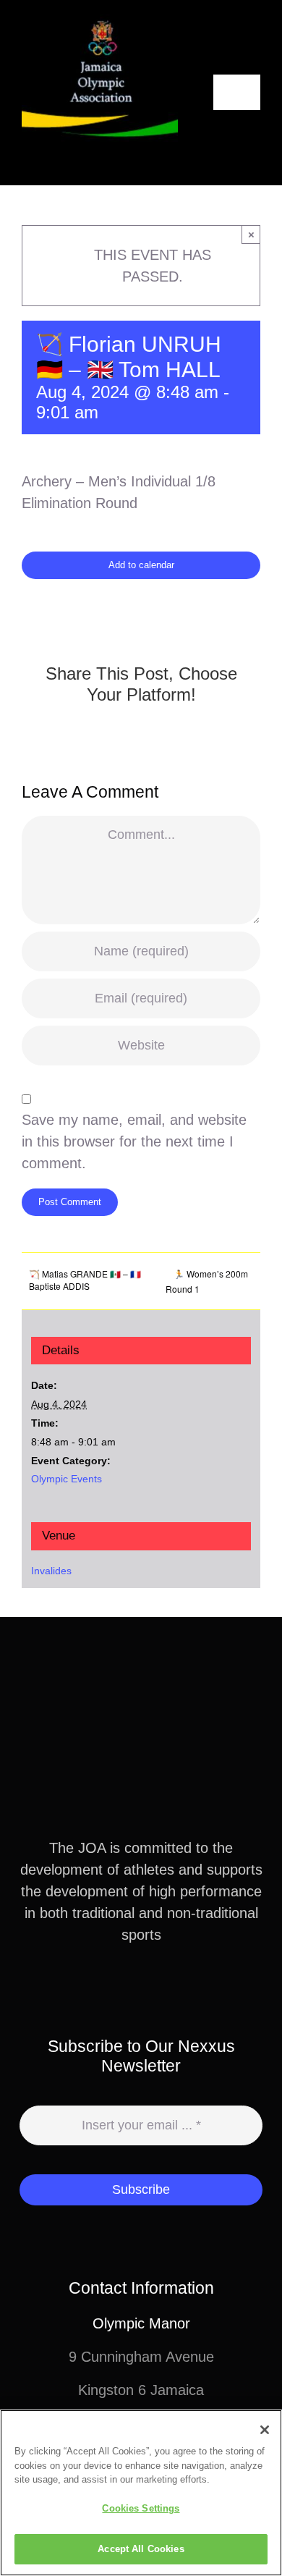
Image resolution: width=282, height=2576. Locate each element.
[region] (141, 2493)
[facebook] (106, 1988)
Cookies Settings (141, 2508)
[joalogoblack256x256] (100, 22)
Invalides (51, 1571)
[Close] (265, 2430)
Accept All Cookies (141, 2549)
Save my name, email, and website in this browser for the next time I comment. (134, 1141)
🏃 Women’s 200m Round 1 (207, 1281)
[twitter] (129, 1988)
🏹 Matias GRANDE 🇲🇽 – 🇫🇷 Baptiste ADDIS (85, 1280)
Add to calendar (141, 565)
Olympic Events (67, 1479)
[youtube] (176, 1988)
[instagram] (153, 1988)
